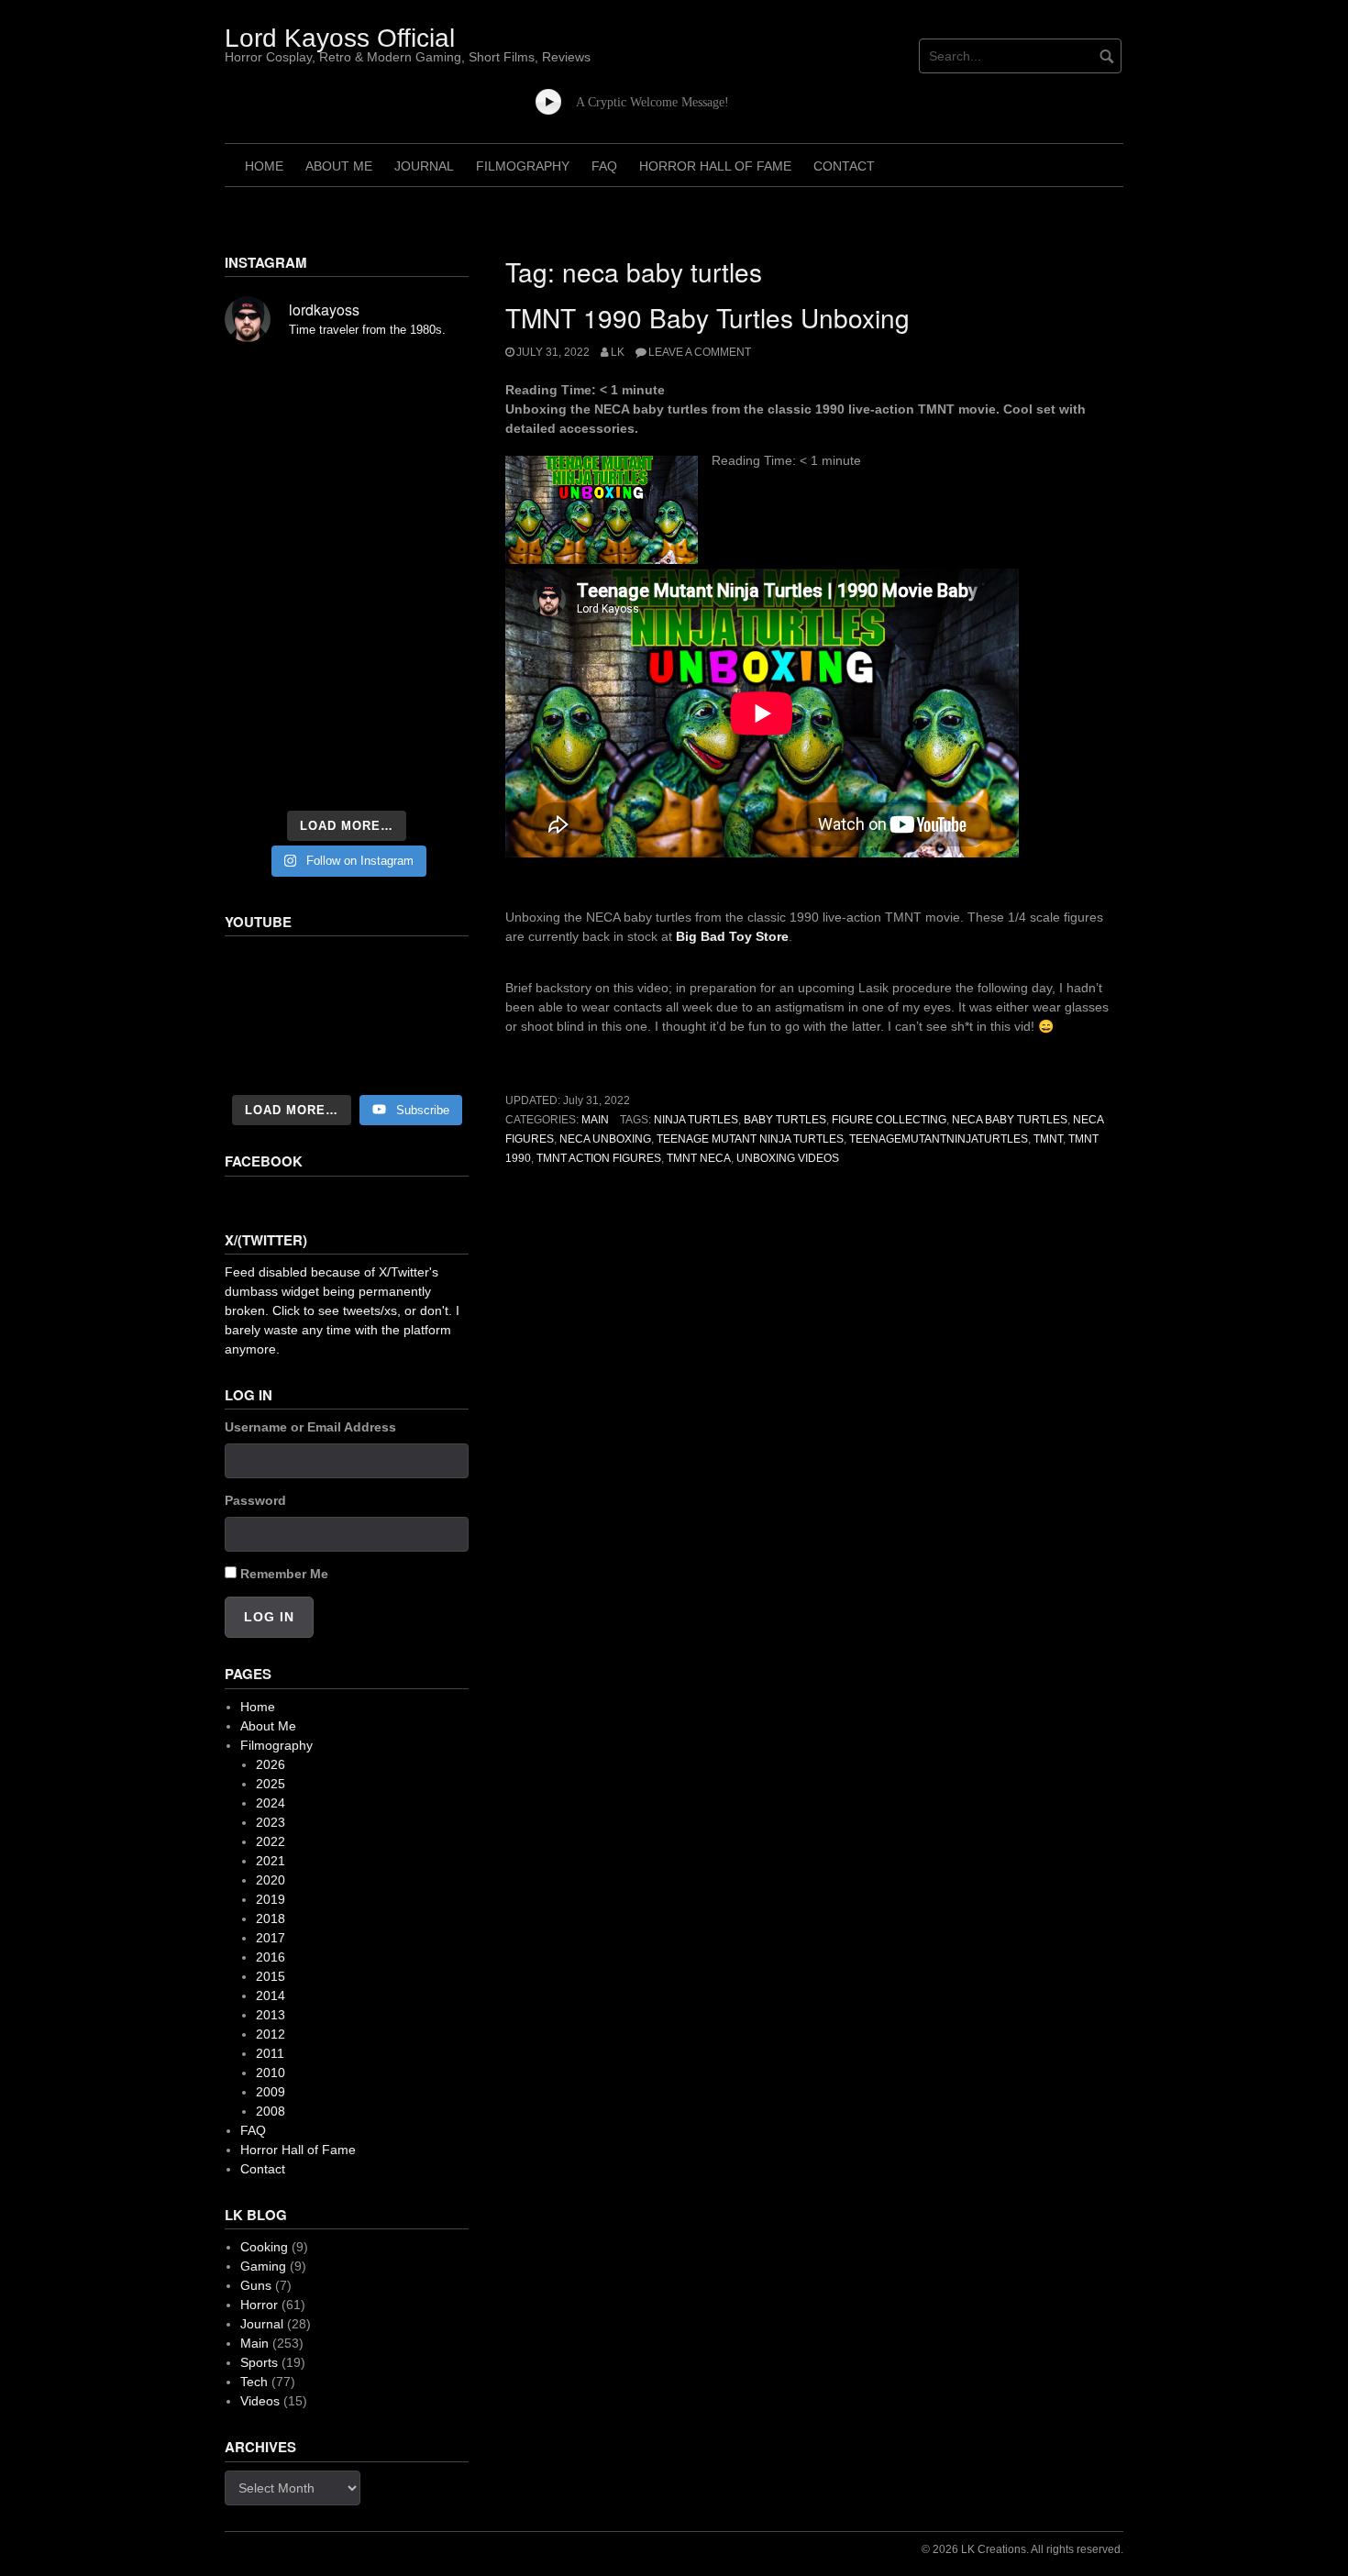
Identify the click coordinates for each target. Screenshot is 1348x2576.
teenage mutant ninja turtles (750, 1139)
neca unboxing (605, 1139)
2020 (271, 1880)
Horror (259, 2305)
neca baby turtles (1010, 1120)
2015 (271, 1976)
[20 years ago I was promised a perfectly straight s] (262, 671)
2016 (271, 1957)
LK (618, 352)
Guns (256, 2285)
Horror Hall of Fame (715, 166)
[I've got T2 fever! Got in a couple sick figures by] (262, 774)
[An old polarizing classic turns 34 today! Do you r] (262, 723)
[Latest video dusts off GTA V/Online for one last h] (347, 671)
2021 (271, 1861)
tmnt (1048, 1139)
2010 (271, 2073)
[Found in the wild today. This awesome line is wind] (262, 528)
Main (595, 1120)
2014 (271, 1996)
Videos (260, 2401)
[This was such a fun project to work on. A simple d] (431, 385)
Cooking (264, 2247)
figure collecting (889, 1120)
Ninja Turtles (696, 1120)
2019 (271, 1899)
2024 (271, 1803)
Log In (269, 1617)
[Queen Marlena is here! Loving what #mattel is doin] (431, 723)
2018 (271, 1918)
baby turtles (785, 1120)
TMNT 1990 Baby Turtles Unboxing (707, 317)
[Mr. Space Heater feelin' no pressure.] (431, 774)
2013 (271, 2015)
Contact (844, 166)
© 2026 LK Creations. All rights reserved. (1022, 2549)
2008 (271, 2111)
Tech (254, 2382)
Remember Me (284, 1574)
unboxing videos (788, 1158)
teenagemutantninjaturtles (939, 1139)
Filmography (523, 166)
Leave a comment (700, 352)
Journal (424, 166)
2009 (271, 2092)
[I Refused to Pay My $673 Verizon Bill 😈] (347, 1017)
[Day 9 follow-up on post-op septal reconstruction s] (347, 574)
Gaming (263, 2266)
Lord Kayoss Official (340, 38)
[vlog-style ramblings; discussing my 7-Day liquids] (262, 431)
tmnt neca (699, 1158)
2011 (270, 2053)
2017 (271, 1938)
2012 (271, 2034)
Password (255, 1500)
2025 (271, 1784)
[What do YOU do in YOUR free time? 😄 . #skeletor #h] (347, 774)
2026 (271, 1764)
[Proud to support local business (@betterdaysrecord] (347, 723)
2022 (271, 1841)
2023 (271, 1822)
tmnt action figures (599, 1158)
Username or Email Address (310, 1427)
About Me (339, 166)
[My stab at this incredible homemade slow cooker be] (431, 671)
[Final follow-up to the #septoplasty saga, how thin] (347, 431)
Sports (259, 2362)
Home (264, 166)
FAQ (604, 166)
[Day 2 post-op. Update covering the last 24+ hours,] (431, 528)
